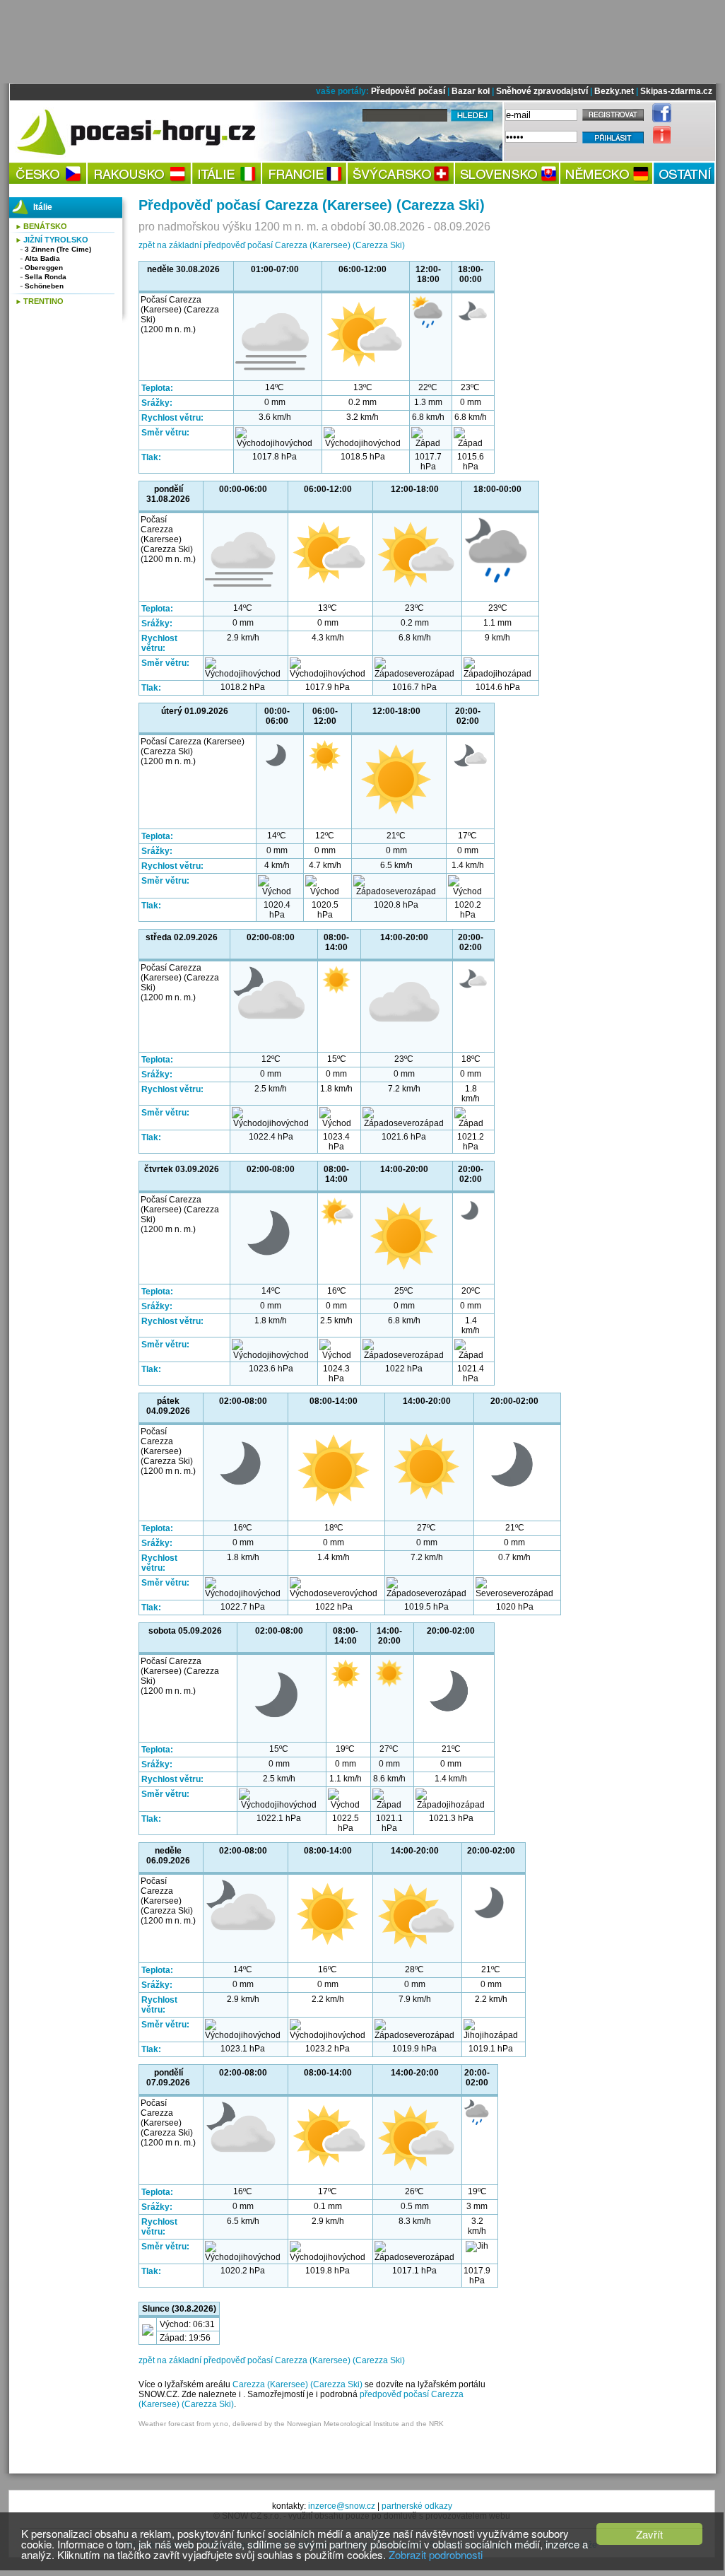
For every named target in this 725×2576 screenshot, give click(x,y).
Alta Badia (42, 258)
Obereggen (44, 268)
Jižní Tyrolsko (56, 240)
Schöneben (44, 286)
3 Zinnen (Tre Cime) (58, 249)
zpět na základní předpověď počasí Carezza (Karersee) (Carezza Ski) (272, 245)
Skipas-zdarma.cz (676, 91)
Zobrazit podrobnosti (436, 2554)
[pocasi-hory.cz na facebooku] (658, 119)
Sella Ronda (46, 277)
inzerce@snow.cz (342, 2506)
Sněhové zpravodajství (542, 91)
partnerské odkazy (417, 2506)
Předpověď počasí (408, 91)
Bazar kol (471, 91)
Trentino (43, 301)
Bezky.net (614, 91)
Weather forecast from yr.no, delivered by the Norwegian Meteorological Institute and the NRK (291, 2424)
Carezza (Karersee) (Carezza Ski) (297, 2384)
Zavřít (649, 2534)
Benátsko (45, 226)
